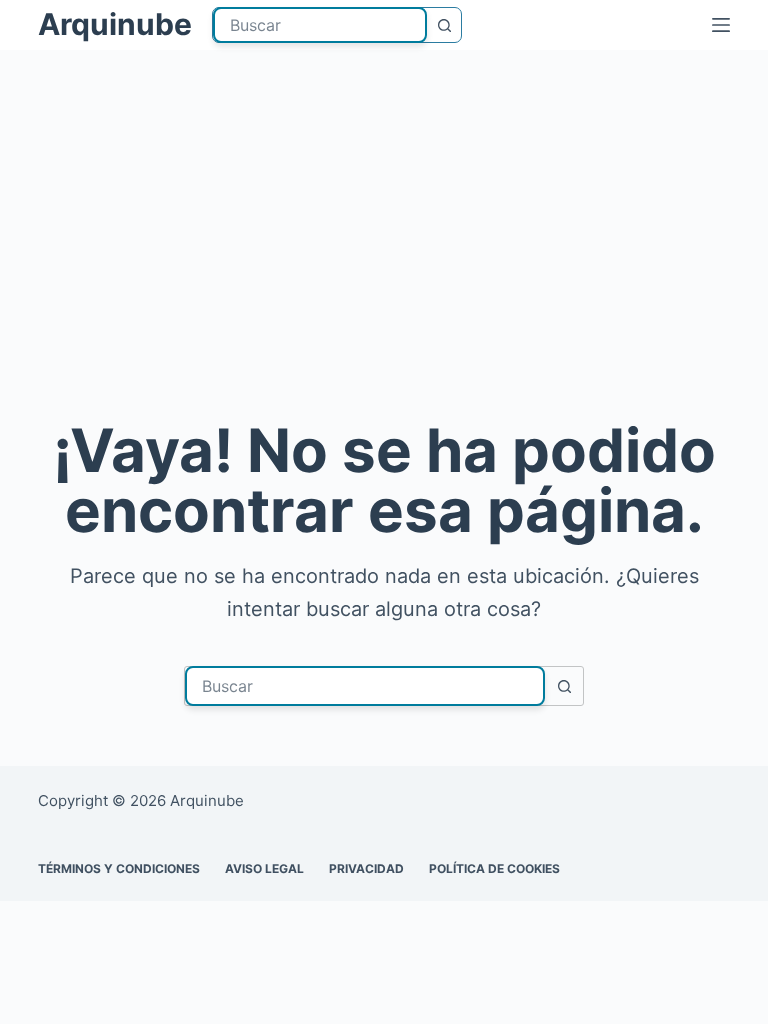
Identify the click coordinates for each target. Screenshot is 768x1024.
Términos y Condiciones (119, 868)
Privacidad (366, 868)
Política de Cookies (494, 868)
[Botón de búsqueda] (444, 25)
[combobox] (320, 25)
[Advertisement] (384, 260)
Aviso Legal (264, 868)
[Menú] (721, 25)
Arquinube (115, 24)
